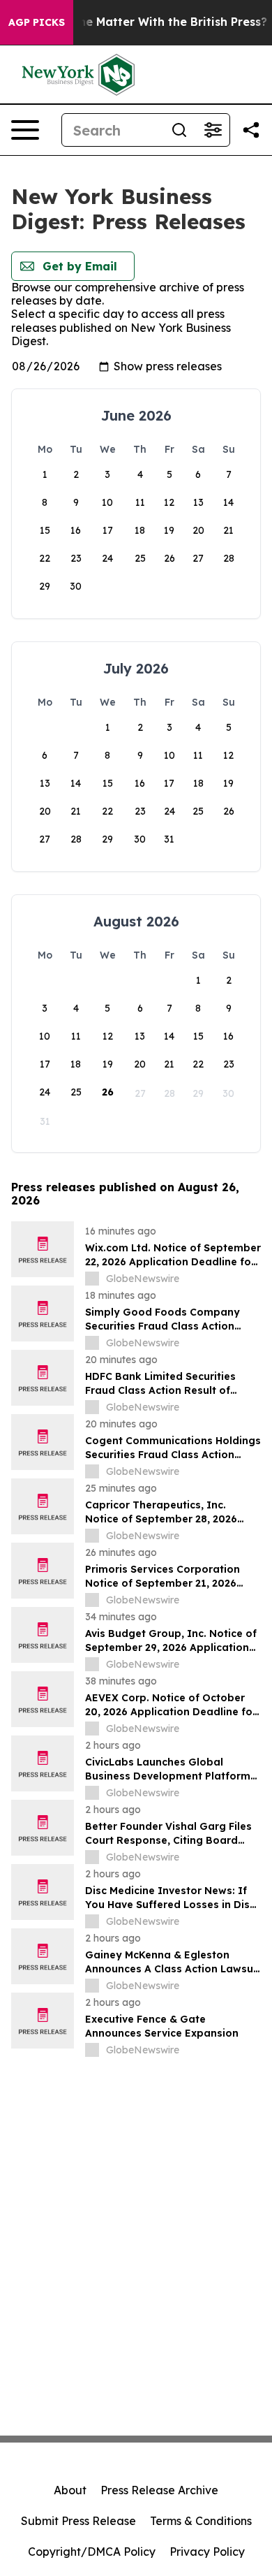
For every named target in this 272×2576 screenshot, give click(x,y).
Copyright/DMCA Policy (92, 2552)
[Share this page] (251, 130)
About (70, 2490)
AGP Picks (37, 22)
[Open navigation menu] (25, 130)
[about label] (92, 1279)
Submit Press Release (78, 2521)
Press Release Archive (159, 2490)
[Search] (179, 130)
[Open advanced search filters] (213, 130)
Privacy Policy (207, 2552)
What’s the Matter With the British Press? (149, 22)
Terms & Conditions (201, 2521)
